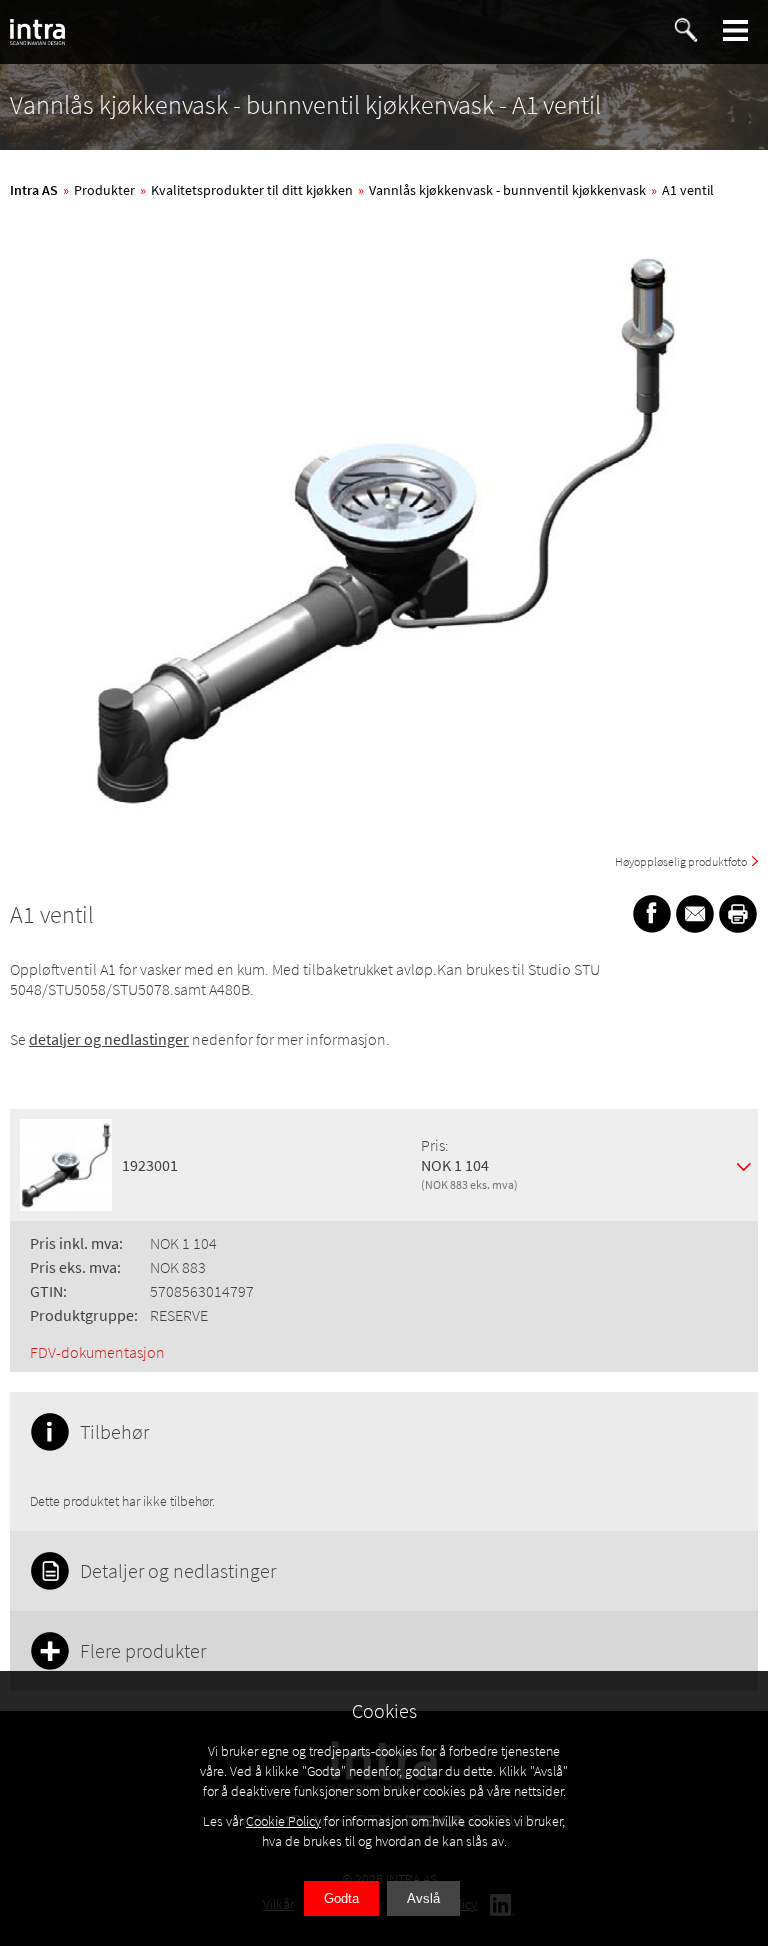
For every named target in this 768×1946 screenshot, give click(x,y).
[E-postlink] (695, 914)
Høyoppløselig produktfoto (681, 861)
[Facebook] (652, 914)
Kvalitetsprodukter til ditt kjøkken (252, 190)
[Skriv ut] (738, 914)
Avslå (423, 1898)
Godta (341, 1898)
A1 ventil (688, 190)
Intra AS (34, 190)
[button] (736, 30)
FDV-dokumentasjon (97, 1352)
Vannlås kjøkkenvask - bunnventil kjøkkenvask (507, 190)
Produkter (104, 190)
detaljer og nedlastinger (109, 1039)
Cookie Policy (283, 1821)
